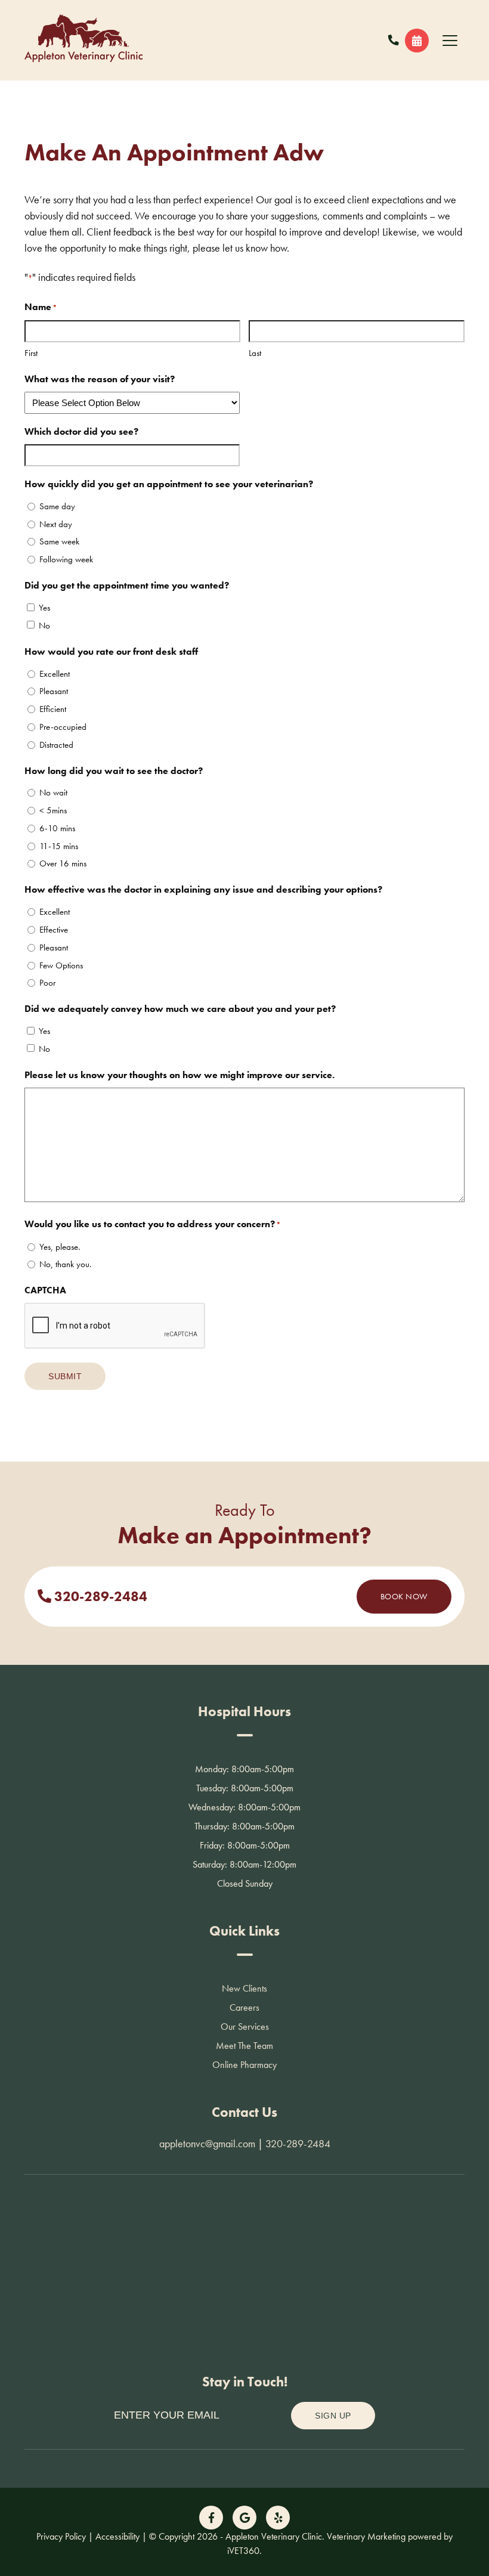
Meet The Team (244, 2046)
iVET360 (243, 2551)
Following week (66, 559)
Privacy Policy (61, 2536)
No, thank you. (65, 1264)
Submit (65, 1376)
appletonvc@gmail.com (207, 2143)
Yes (44, 608)
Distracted (56, 745)
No (44, 626)
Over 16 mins (63, 863)
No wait (53, 792)
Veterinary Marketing (366, 2536)
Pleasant (54, 691)
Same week (59, 541)
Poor (47, 983)
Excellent (55, 674)
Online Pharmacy (244, 2065)
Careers (244, 2007)
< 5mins (53, 810)
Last (255, 353)
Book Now (404, 1596)
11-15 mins (59, 846)
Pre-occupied (63, 727)
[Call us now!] (394, 40)
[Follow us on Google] (244, 2518)
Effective (54, 930)
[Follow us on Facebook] (211, 2518)
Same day (57, 506)
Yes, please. (60, 1247)
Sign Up (333, 2416)
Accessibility (117, 2536)
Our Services (245, 2027)
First (31, 353)
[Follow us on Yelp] (278, 2518)
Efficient (53, 709)
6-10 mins (57, 828)
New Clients (244, 1988)
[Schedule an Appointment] (417, 41)
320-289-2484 (99, 1597)
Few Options (61, 965)
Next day (56, 524)
